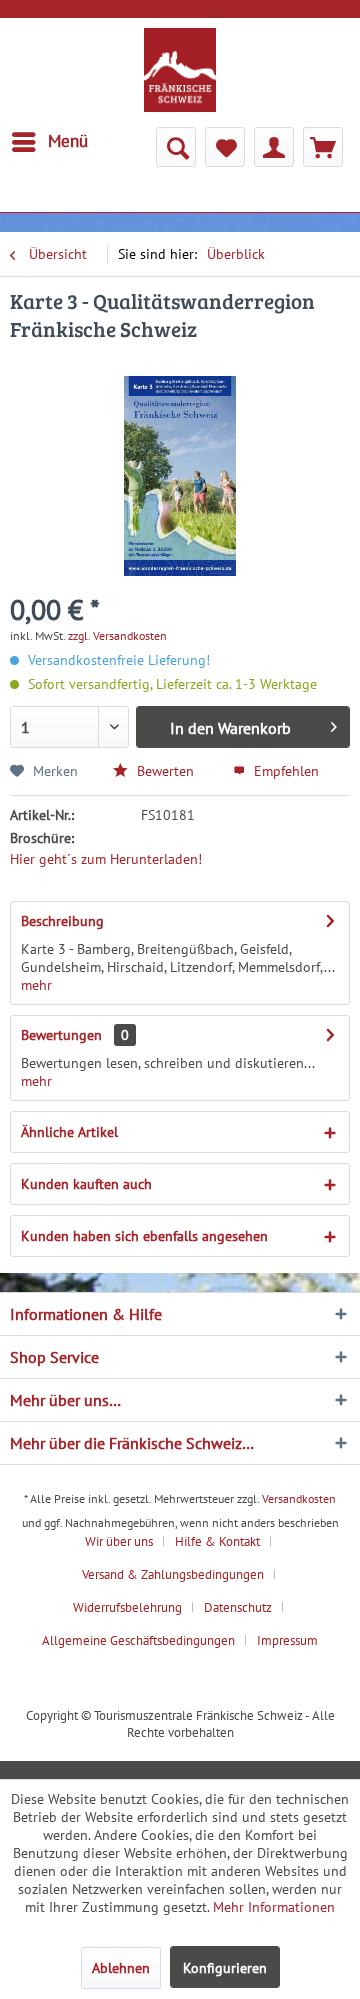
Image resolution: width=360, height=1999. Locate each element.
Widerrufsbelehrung (127, 1607)
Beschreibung (62, 921)
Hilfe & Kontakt (217, 1541)
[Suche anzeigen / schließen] (176, 147)
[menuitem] (49, 142)
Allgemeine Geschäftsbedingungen (138, 1640)
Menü (68, 141)
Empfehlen (284, 771)
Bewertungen (61, 1035)
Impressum (287, 1640)
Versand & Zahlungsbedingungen (173, 1574)
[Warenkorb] (323, 147)
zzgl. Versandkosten (117, 635)
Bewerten (163, 771)
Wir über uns (119, 1541)
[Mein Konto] (274, 147)
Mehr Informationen (274, 1907)
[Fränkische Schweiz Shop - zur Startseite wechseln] (180, 70)
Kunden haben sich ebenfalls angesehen (144, 1236)
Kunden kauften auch (86, 1184)
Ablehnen (121, 1968)
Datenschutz (238, 1607)
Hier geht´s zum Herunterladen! (106, 859)
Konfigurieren (225, 1968)
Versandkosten (299, 1498)
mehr (36, 985)
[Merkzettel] (225, 147)
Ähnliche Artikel (69, 1132)
